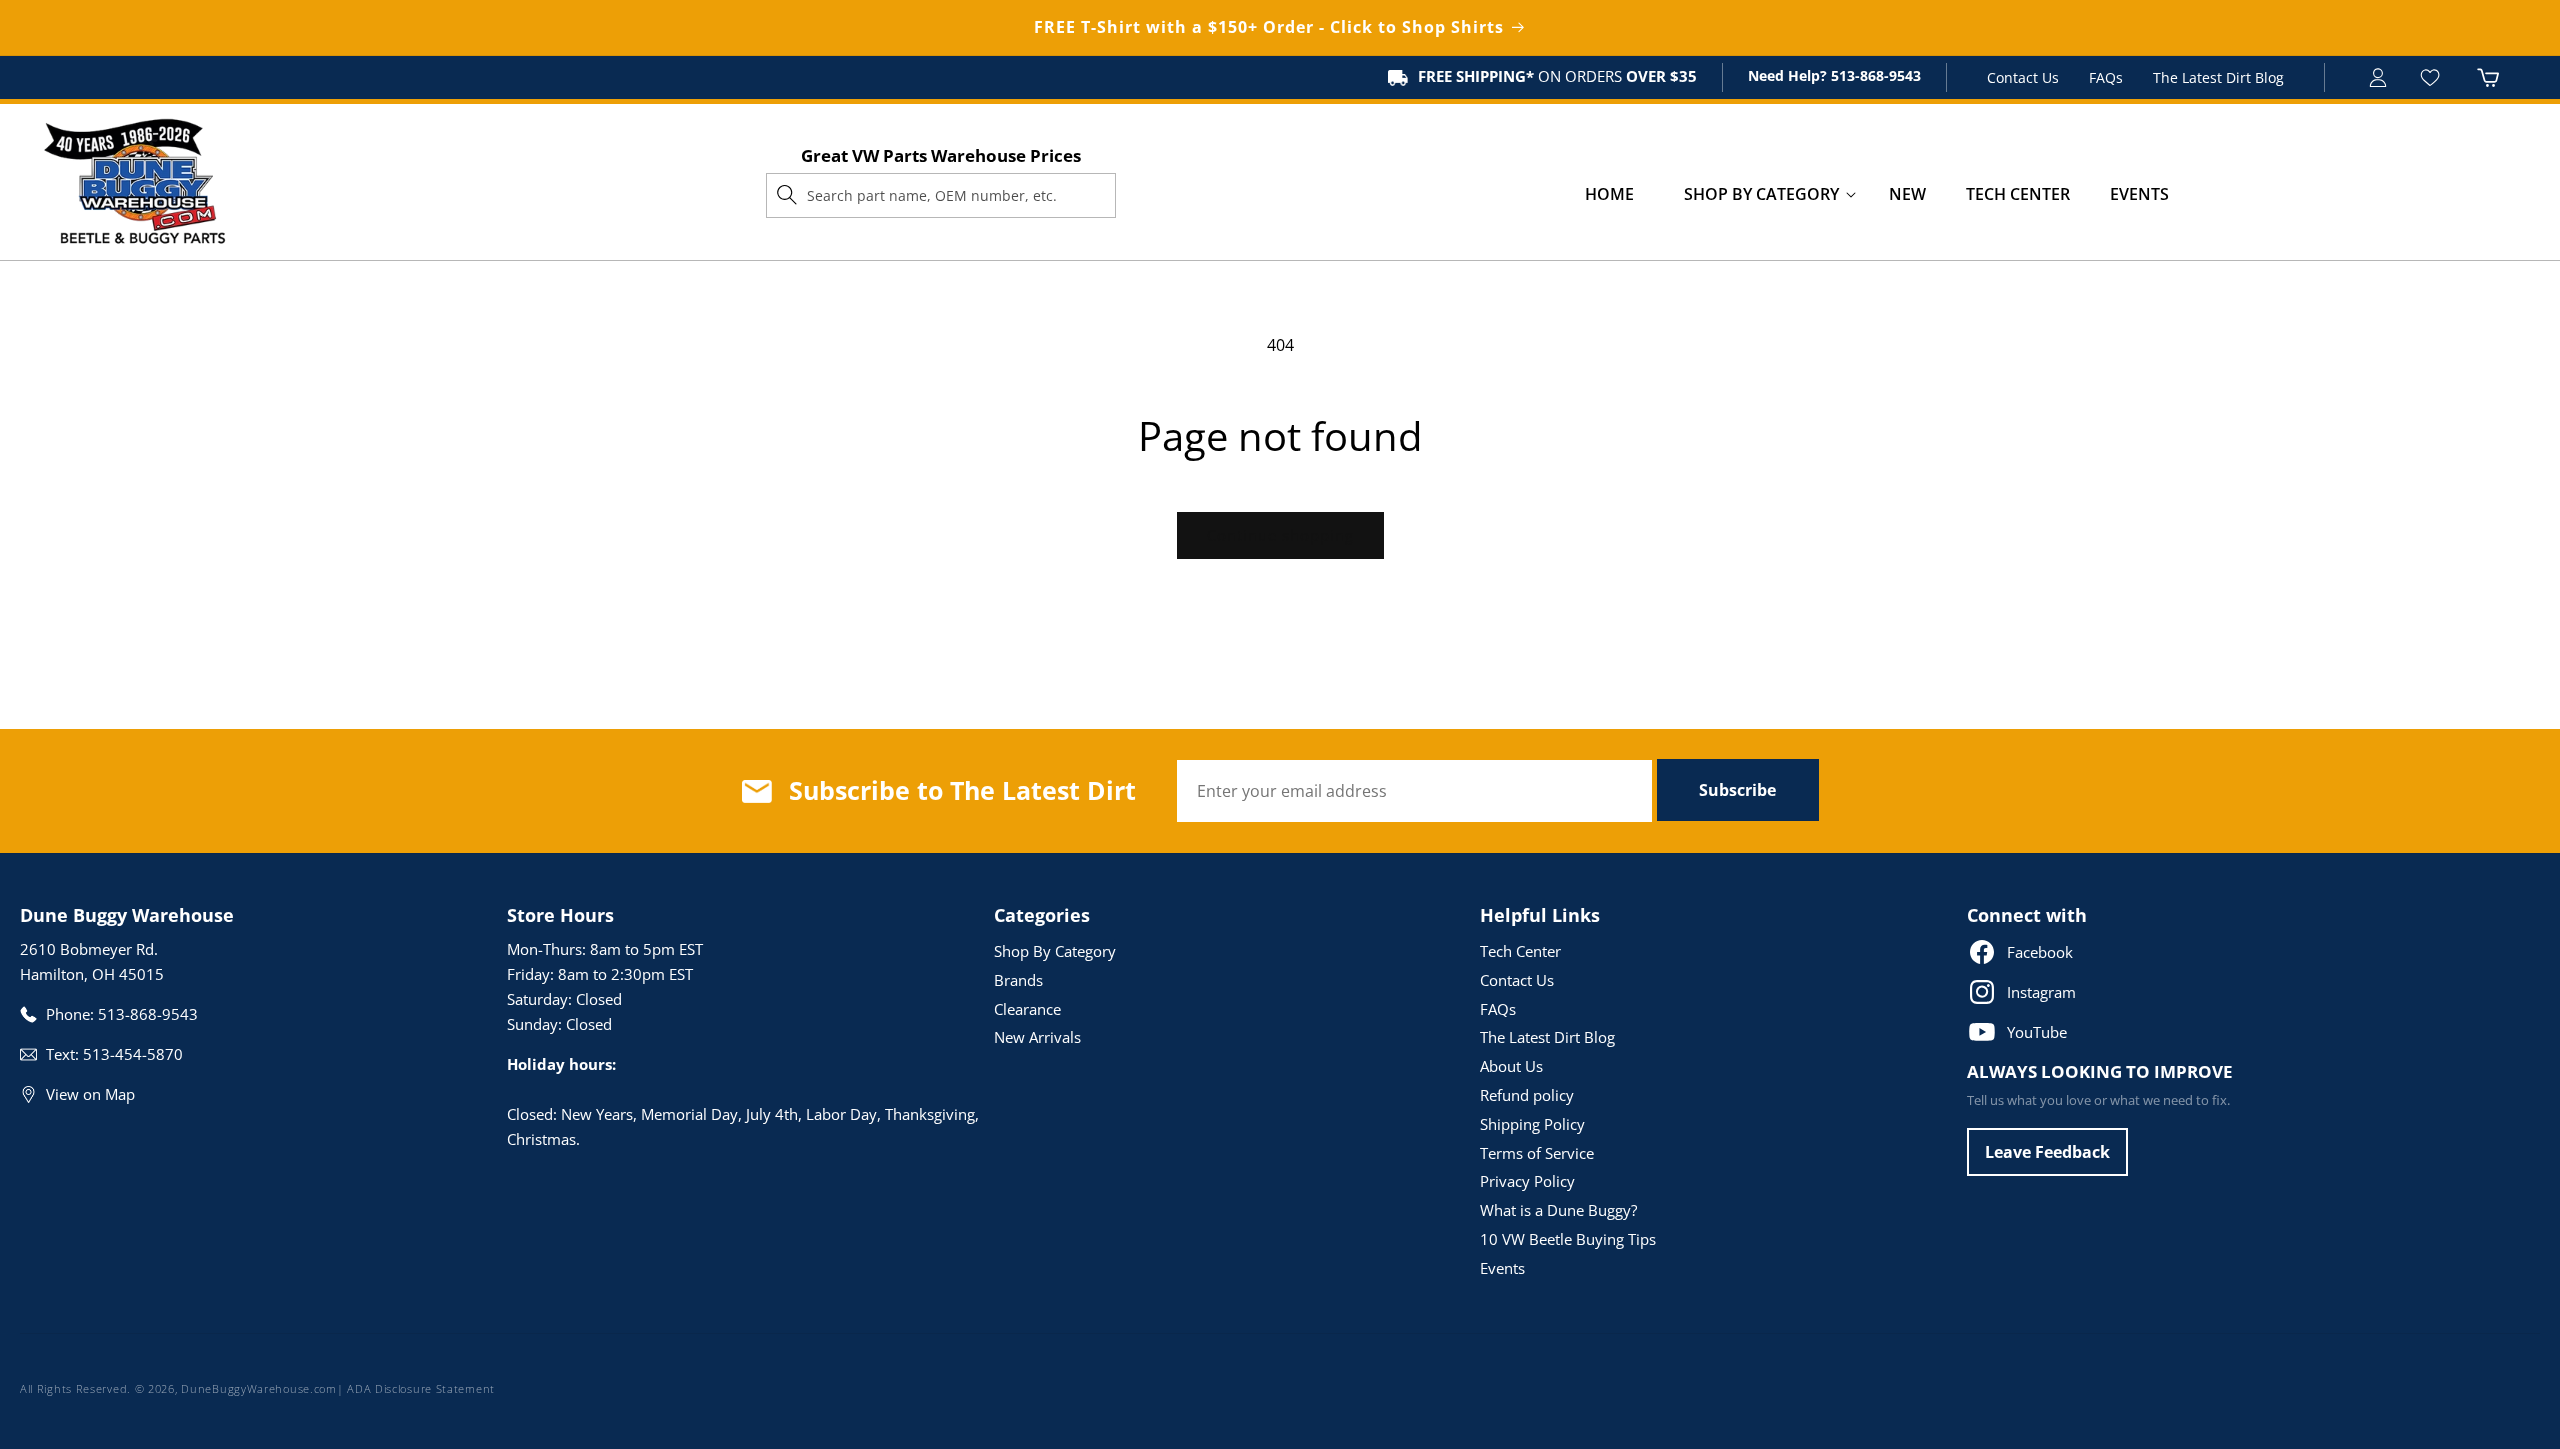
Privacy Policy (1527, 1181)
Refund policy (1527, 1095)
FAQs (2106, 77)
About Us (1511, 1066)
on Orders (1557, 76)
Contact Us (2023, 77)
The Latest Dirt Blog (2218, 77)
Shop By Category (1055, 951)
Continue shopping (1280, 535)
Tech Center (1520, 951)
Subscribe (1737, 790)
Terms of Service (1537, 1153)
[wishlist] (2432, 77)
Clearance (1027, 1009)
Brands (1018, 980)
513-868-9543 (1874, 75)
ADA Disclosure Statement (421, 1388)
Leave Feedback (2047, 1152)
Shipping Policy (1532, 1124)
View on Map (90, 1094)
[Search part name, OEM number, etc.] (787, 195)
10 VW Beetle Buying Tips (1568, 1239)
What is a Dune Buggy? (1558, 1210)
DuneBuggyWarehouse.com (258, 1388)
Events (1502, 1268)
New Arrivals (1037, 1037)
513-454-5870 (133, 1054)
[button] (1761, 194)
